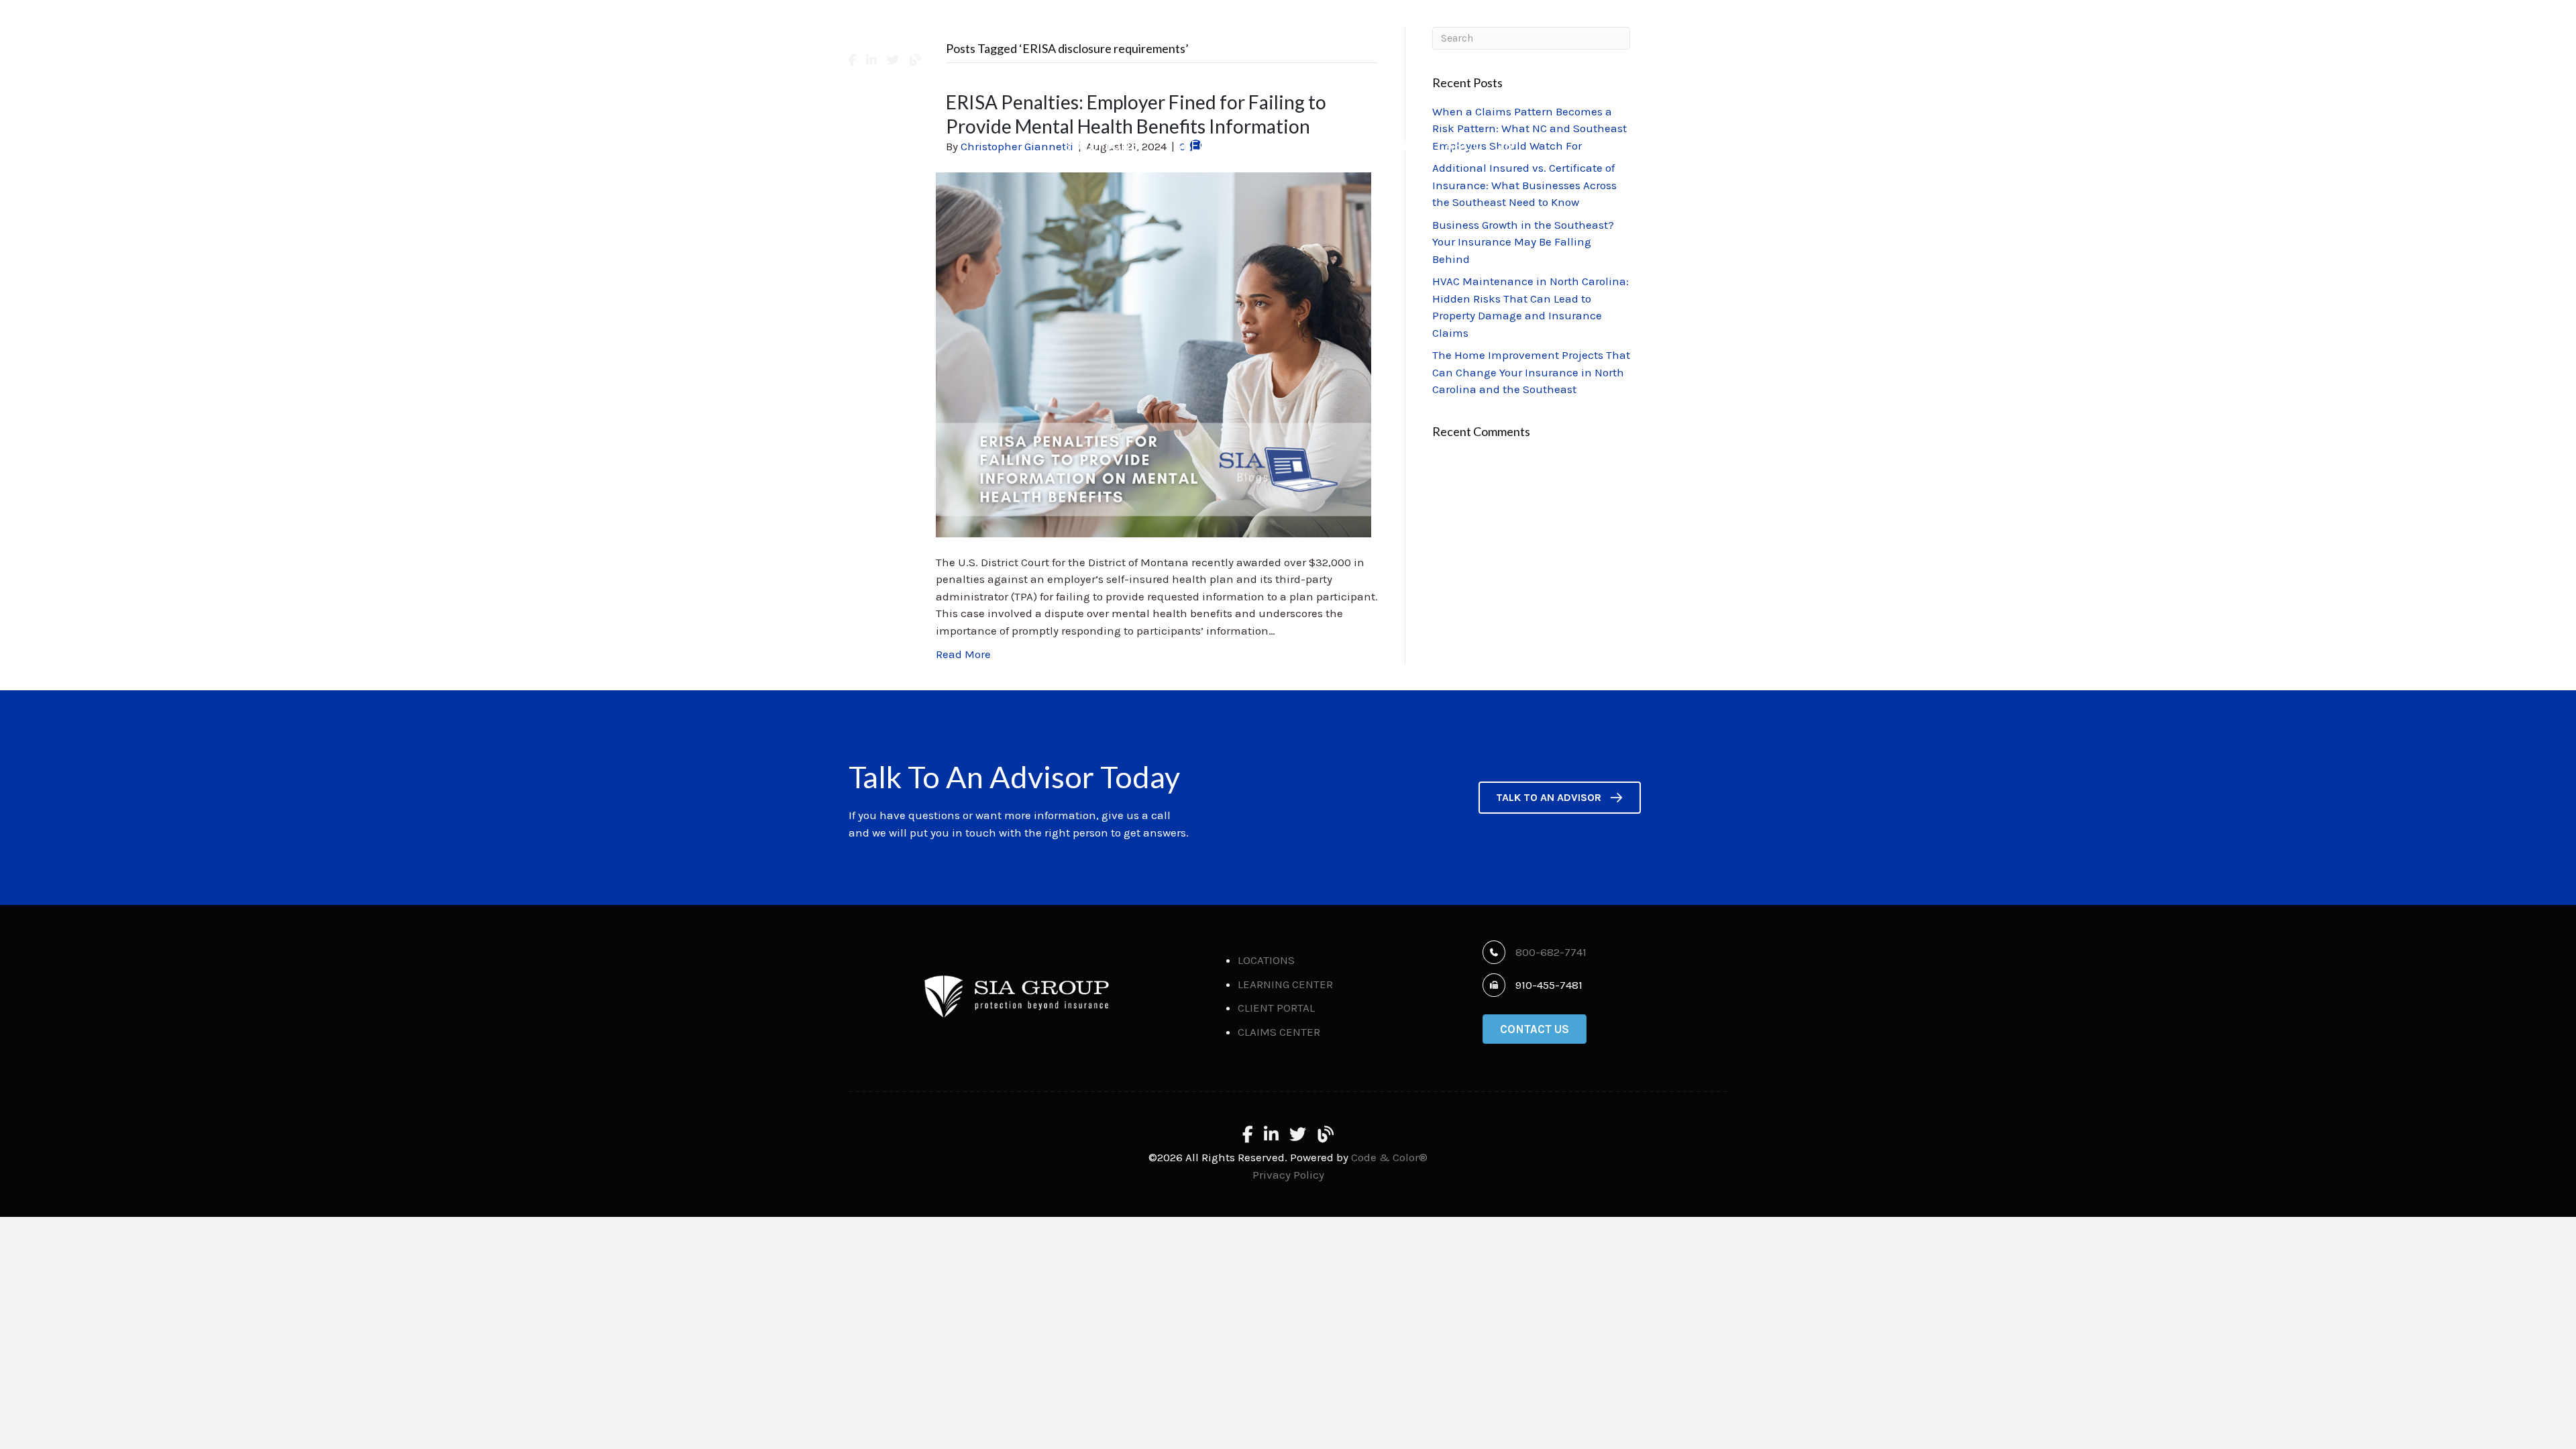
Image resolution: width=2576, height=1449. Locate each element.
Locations (1266, 960)
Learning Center (1285, 984)
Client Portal (1590, 70)
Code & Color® (1389, 1157)
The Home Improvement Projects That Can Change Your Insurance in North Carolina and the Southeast (1531, 372)
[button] (1560, 798)
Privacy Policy (1288, 1175)
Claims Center (1684, 70)
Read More (963, 654)
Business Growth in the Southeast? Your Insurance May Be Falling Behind (1523, 242)
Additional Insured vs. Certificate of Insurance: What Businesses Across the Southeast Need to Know (1524, 185)
